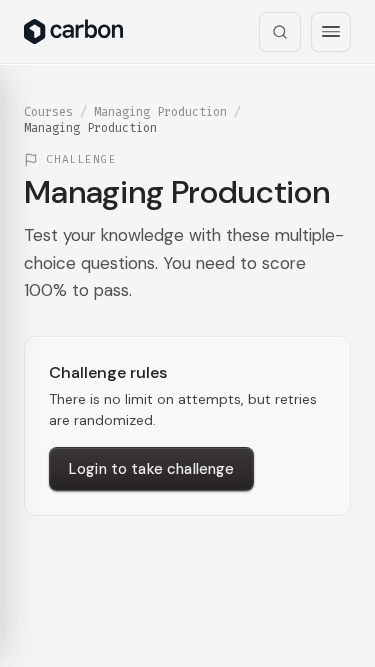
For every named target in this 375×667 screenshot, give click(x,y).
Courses (48, 112)
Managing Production (160, 112)
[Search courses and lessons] (280, 32)
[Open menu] (331, 32)
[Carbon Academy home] (73, 31)
